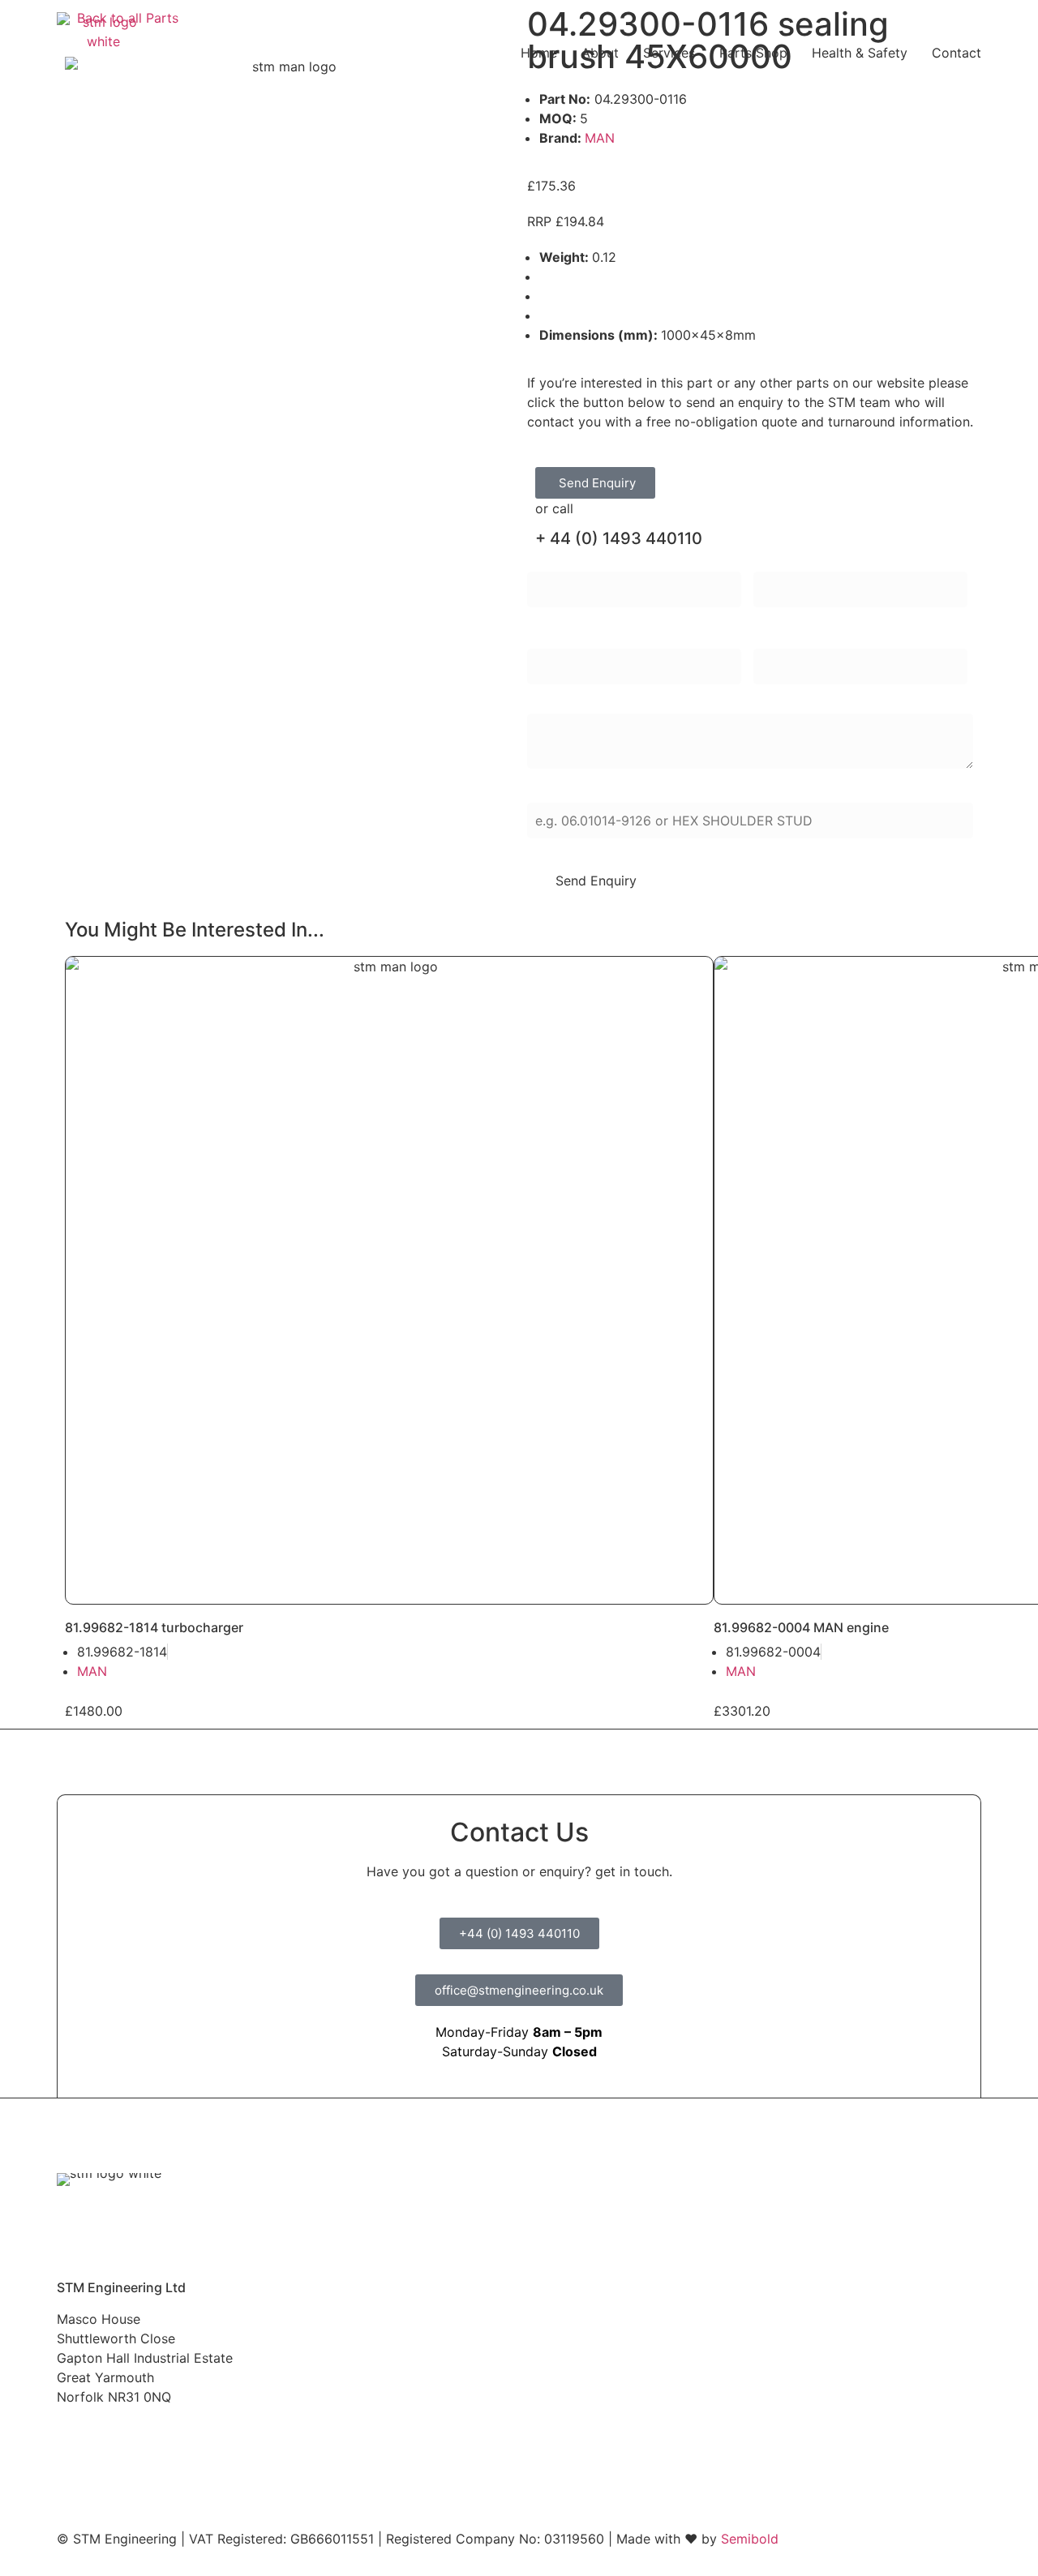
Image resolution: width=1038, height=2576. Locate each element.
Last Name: (788, 561)
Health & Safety (860, 53)
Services (669, 53)
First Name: (562, 561)
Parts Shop (753, 53)
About (600, 53)
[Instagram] (154, 2439)
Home (539, 53)
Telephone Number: (813, 638)
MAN (600, 138)
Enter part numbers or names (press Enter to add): (683, 792)
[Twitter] (114, 2439)
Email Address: (573, 638)
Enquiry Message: (581, 703)
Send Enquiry (596, 881)
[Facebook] (73, 2439)
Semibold (750, 2539)
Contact (957, 53)
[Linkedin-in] (195, 2439)
